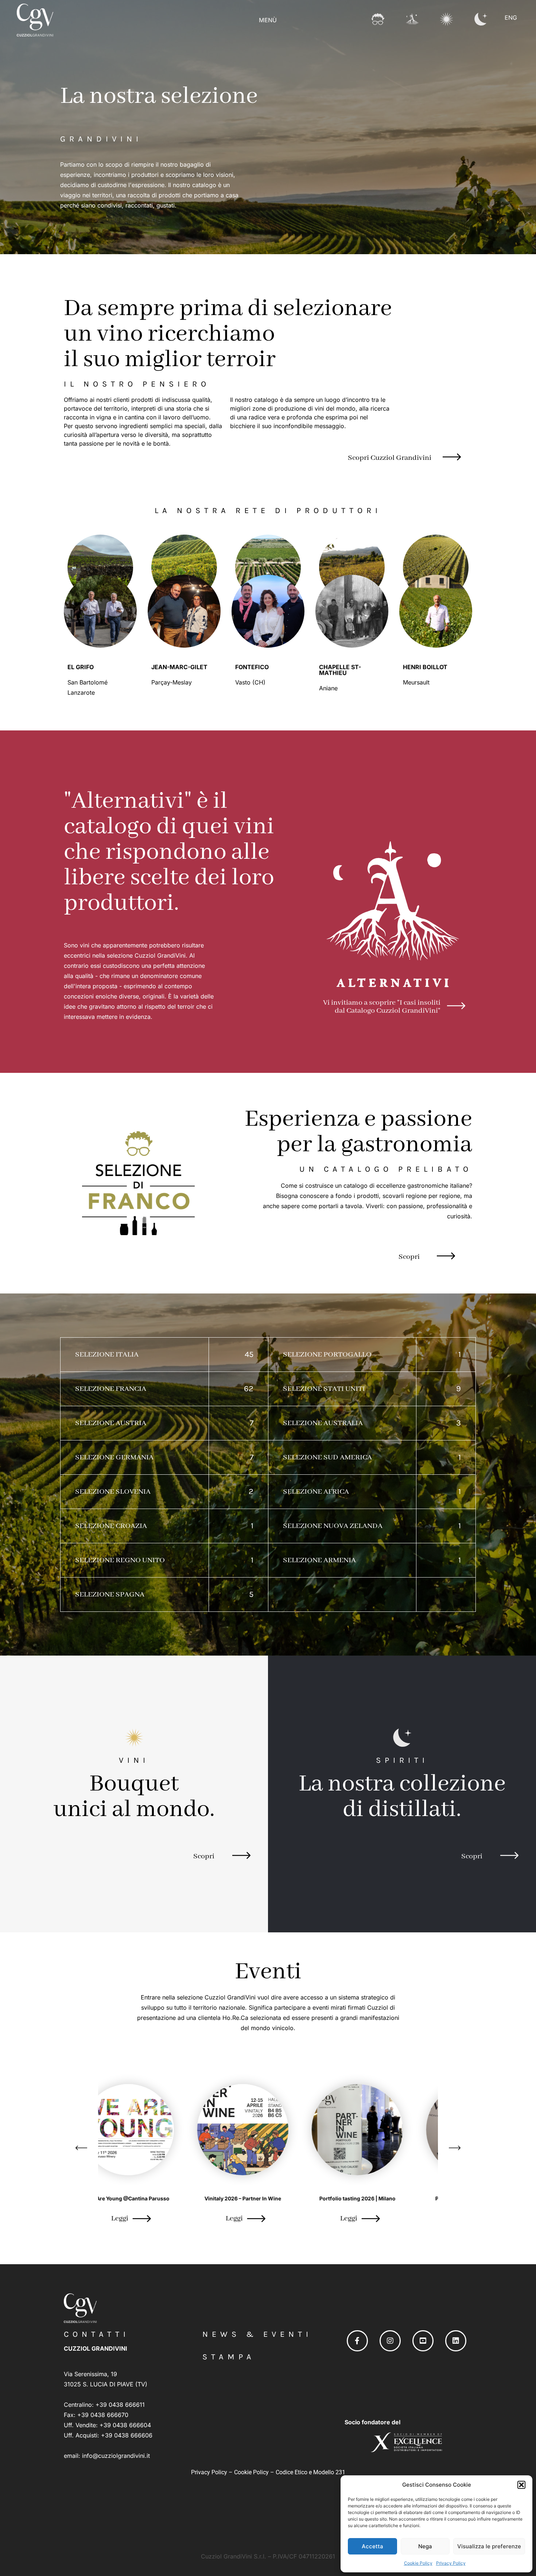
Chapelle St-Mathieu (340, 670)
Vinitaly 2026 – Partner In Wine (154, 2198)
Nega (425, 2546)
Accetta (372, 2546)
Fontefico (252, 667)
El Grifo (81, 667)
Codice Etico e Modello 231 (310, 2472)
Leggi (145, 2218)
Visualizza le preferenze (489, 2546)
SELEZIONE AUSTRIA (111, 1423)
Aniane (329, 688)
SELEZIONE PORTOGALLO (327, 1355)
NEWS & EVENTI (257, 2334)
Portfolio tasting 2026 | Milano (268, 2198)
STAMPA (229, 2357)
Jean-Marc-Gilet (179, 667)
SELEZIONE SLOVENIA (113, 1492)
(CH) (259, 682)
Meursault (417, 682)
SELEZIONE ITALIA (107, 1355)
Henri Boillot (425, 667)
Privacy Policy (451, 2563)
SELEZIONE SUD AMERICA (327, 1457)
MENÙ (268, 20)
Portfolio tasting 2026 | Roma (383, 2198)
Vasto (244, 682)
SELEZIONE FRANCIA (111, 1389)
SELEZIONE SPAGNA (110, 1595)
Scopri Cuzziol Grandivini (390, 458)
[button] (521, 2485)
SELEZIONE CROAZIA (111, 1526)
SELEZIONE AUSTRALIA (323, 1423)
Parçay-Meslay (172, 682)
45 (249, 1354)
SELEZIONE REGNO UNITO (120, 1560)
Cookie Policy (418, 2563)
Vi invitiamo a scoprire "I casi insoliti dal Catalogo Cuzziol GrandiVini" (382, 1007)
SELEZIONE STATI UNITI (324, 1389)
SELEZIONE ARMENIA (319, 1560)
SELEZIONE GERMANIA (114, 1457)
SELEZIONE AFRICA (316, 1492)
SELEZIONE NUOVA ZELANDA (333, 1526)
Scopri (409, 1257)
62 (249, 1389)
